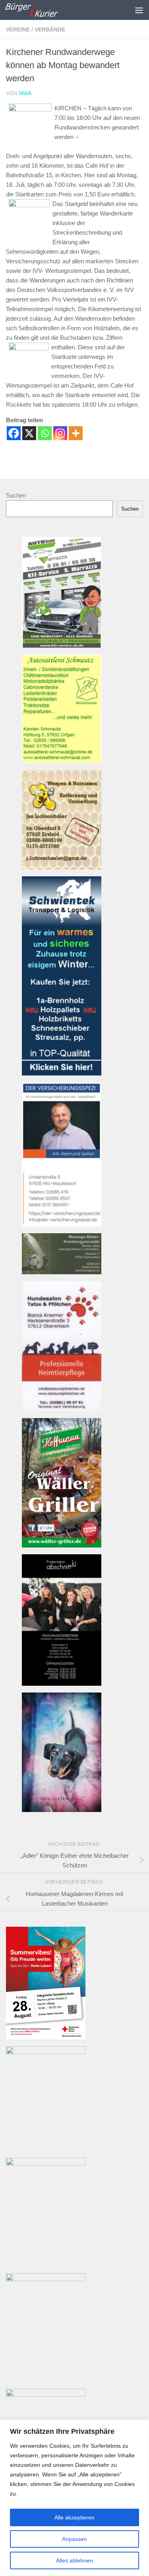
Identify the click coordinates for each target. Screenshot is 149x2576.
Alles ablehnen (74, 2560)
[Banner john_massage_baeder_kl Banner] (62, 1272)
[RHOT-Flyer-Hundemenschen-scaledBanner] (46, 2395)
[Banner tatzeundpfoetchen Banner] (62, 1409)
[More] (76, 433)
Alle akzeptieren (74, 2517)
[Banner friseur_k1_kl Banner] (62, 1684)
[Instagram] (60, 433)
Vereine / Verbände (36, 29)
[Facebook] (14, 433)
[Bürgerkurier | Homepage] (40, 10)
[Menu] (139, 10)
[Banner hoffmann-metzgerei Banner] (62, 1545)
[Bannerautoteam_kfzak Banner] (62, 645)
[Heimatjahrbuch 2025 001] (46, 2279)
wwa (25, 93)
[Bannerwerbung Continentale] (46, 2164)
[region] (74, 2498)
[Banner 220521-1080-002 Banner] (62, 1810)
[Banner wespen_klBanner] (62, 867)
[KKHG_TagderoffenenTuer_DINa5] (46, 2052)
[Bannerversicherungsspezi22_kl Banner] (62, 1224)
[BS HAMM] (46, 2037)
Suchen (16, 495)
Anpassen (74, 2539)
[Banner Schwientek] (62, 1073)
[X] (29, 433)
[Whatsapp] (45, 433)
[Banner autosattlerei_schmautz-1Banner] (62, 761)
